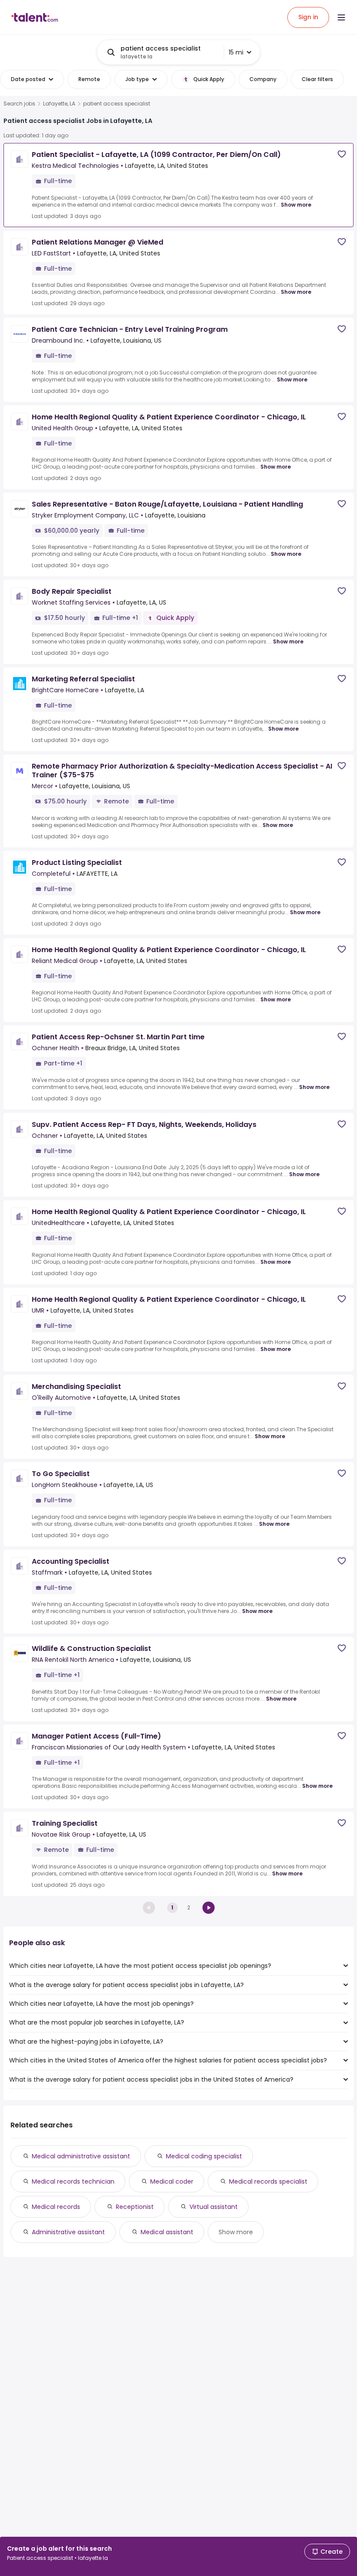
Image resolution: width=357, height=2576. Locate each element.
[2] (209, 1908)
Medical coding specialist (204, 2156)
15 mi (236, 52)
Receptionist (135, 2207)
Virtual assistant (214, 2207)
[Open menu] (341, 17)
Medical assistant (167, 2232)
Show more (296, 205)
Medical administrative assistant (81, 2156)
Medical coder (172, 2181)
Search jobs (19, 104)
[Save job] (342, 154)
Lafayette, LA (59, 104)
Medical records (56, 2207)
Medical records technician (73, 2181)
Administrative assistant (68, 2232)
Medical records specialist (268, 2181)
